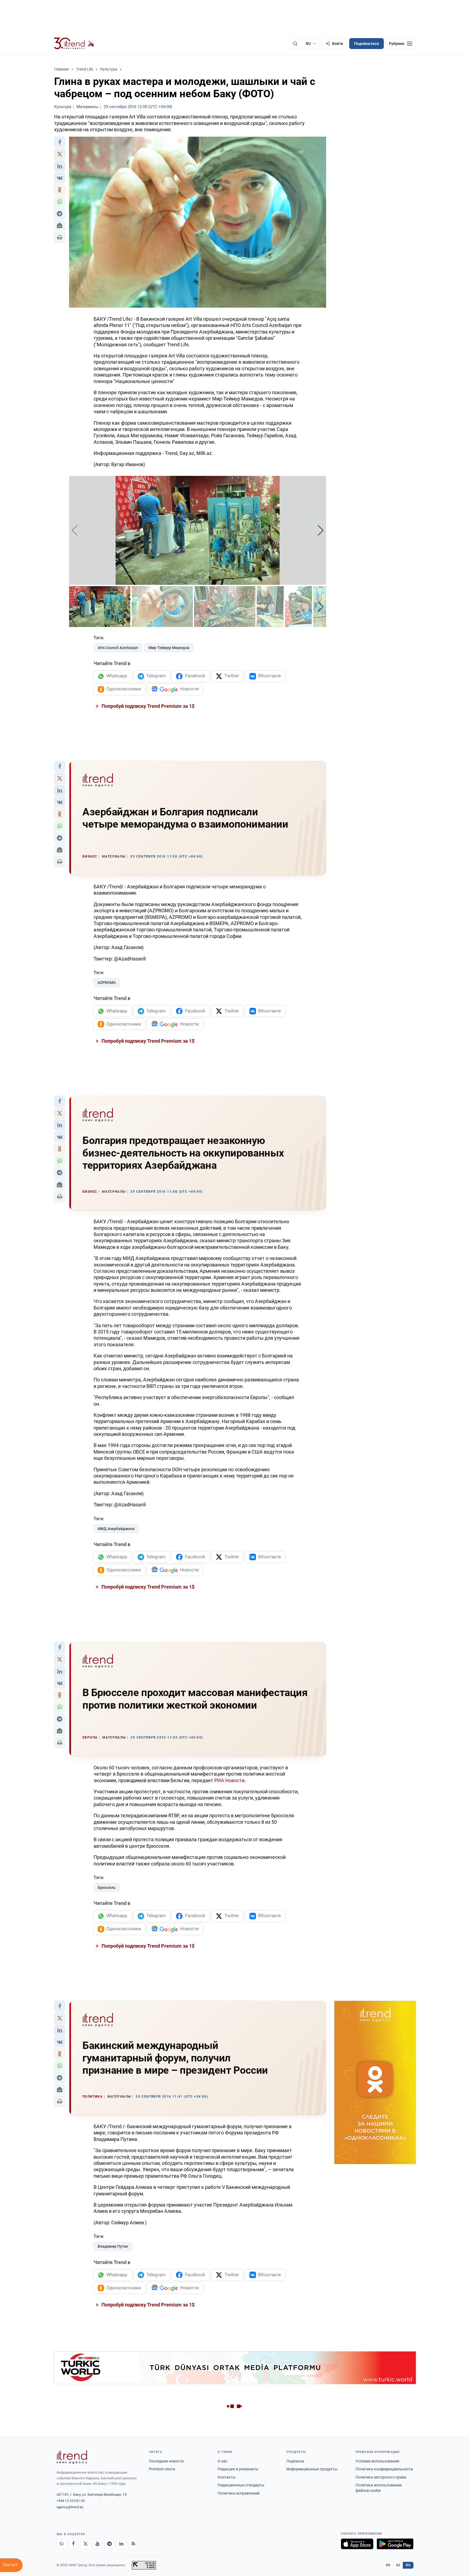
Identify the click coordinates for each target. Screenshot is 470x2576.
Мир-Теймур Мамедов (169, 648)
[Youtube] (97, 2544)
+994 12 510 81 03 (71, 2501)
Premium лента (162, 2469)
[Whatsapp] (61, 2544)
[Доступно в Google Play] (395, 2544)
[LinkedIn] (121, 2544)
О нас (222, 2461)
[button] (60, 142)
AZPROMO (107, 983)
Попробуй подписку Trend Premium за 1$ (147, 706)
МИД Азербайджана (116, 1529)
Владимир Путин (113, 2246)
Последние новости (166, 2461)
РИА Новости (229, 1780)
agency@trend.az (70, 2507)
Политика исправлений (239, 2493)
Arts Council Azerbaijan (118, 648)
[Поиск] (295, 44)
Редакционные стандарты (241, 2485)
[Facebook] (73, 2544)
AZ (398, 2565)
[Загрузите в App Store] (357, 2544)
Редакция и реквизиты (238, 2469)
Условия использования (377, 2461)
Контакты (227, 2477)
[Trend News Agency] (72, 2457)
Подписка (295, 2461)
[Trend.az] (74, 44)
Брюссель (107, 1887)
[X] (85, 2544)
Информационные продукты (312, 2469)
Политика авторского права (381, 2477)
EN (388, 2565)
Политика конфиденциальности (384, 2469)
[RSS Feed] (133, 2544)
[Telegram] (109, 2544)
